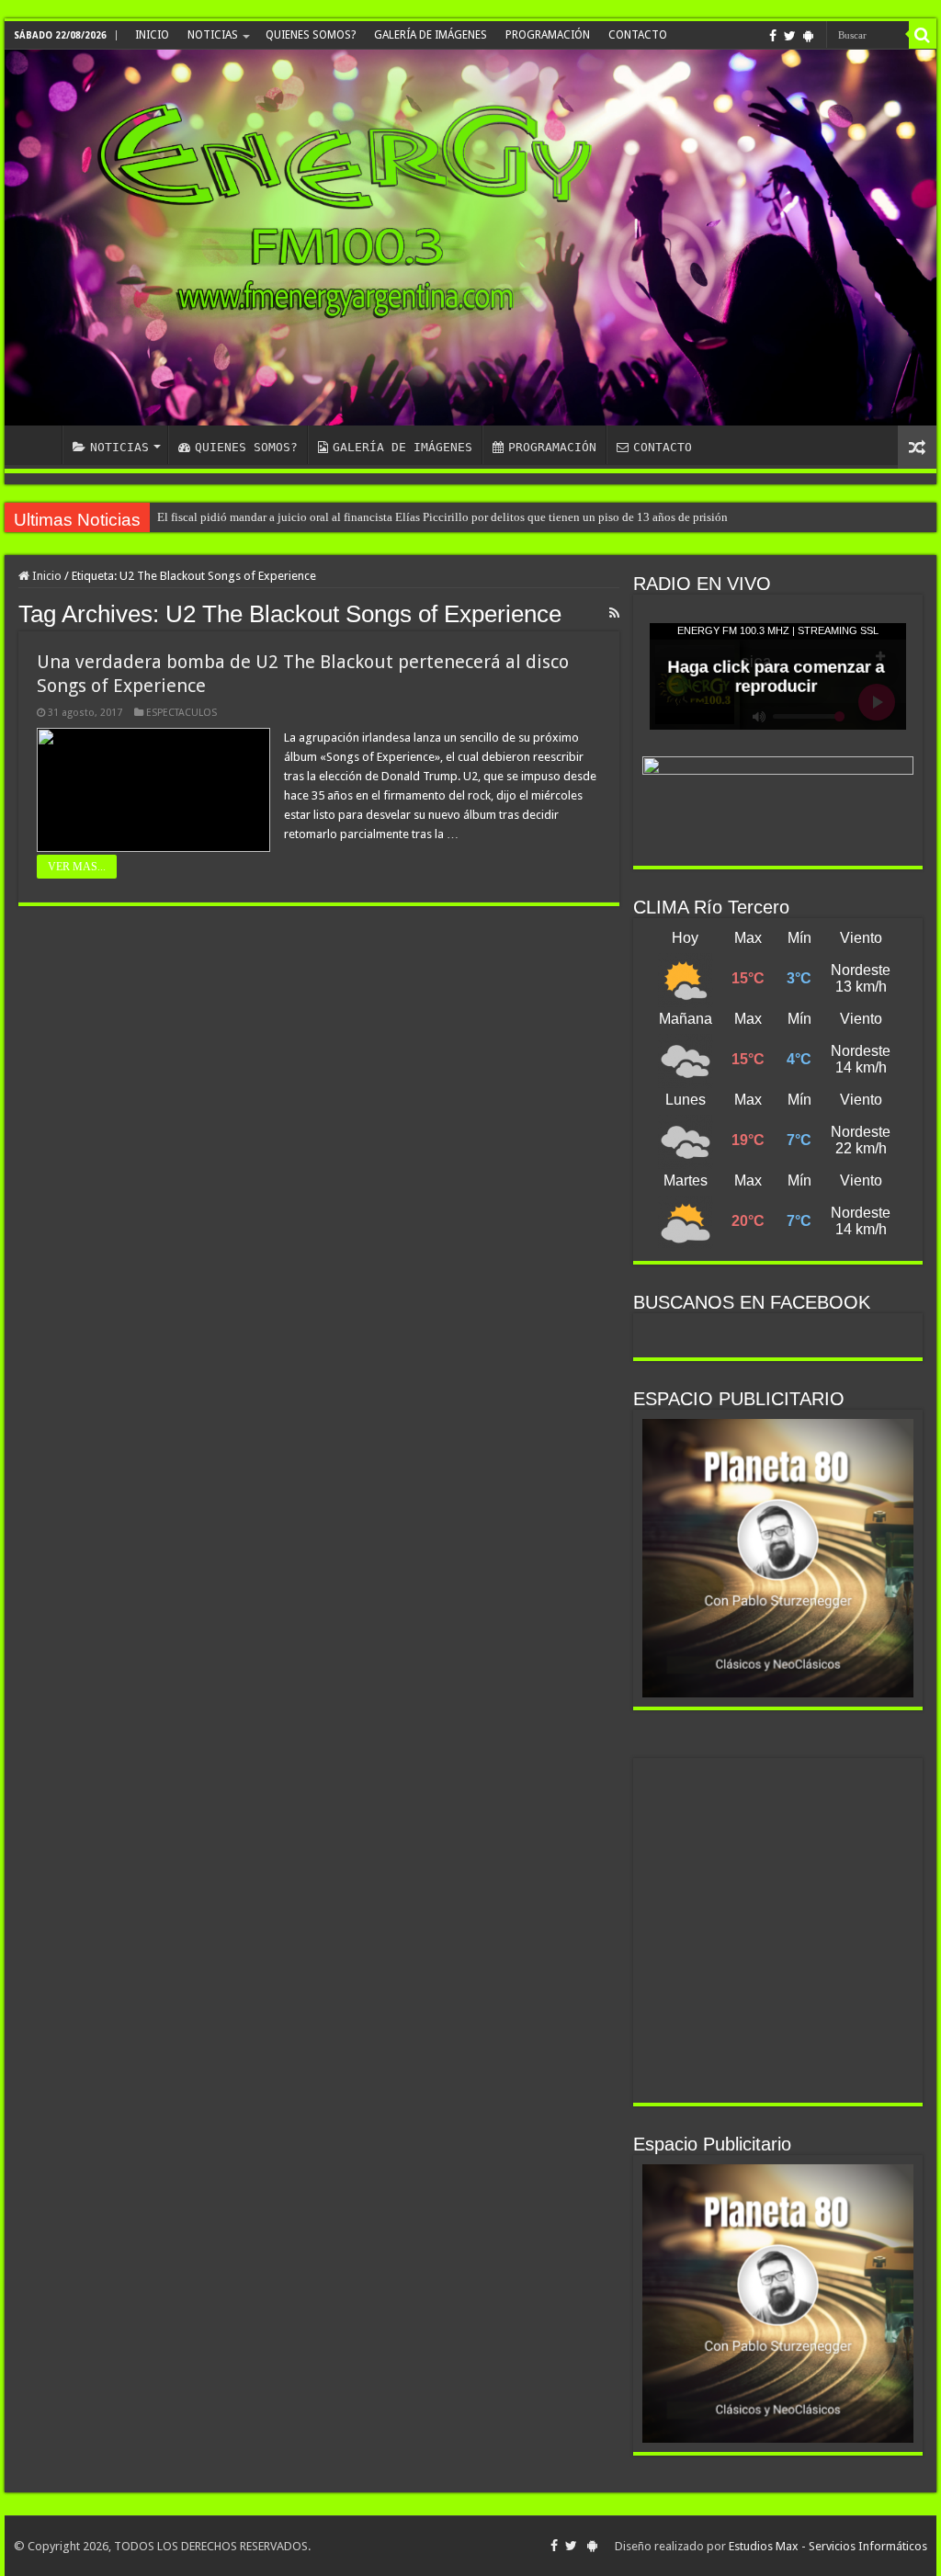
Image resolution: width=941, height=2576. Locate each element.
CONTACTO (638, 35)
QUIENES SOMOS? (311, 35)
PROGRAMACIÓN (548, 35)
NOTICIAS (213, 35)
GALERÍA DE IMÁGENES (431, 35)
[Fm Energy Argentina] (470, 238)
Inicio (45, 576)
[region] (778, 1558)
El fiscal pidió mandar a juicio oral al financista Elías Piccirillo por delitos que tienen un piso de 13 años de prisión (442, 517)
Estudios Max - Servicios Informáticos (828, 2546)
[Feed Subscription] (614, 613)
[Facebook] (773, 36)
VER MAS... (77, 867)
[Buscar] (923, 35)
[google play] (808, 36)
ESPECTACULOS (181, 713)
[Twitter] (790, 36)
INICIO (152, 35)
